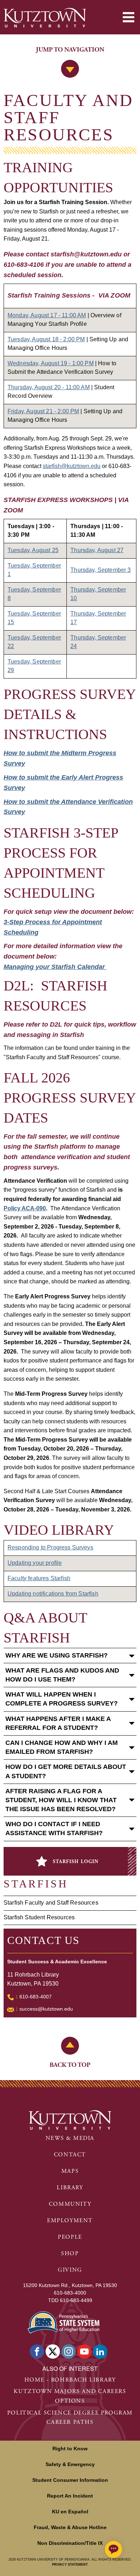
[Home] (45, 18)
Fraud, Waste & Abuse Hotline (70, 2527)
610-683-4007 (36, 1997)
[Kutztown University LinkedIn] (100, 2351)
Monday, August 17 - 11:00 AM (47, 315)
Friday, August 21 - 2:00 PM (43, 411)
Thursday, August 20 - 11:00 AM (49, 387)
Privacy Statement (70, 2565)
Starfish (36, 1884)
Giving (70, 2270)
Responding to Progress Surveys (50, 1547)
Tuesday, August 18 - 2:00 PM (46, 339)
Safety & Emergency (70, 2464)
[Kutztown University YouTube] (84, 2351)
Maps (70, 2171)
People (70, 2237)
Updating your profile (35, 1563)
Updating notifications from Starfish (53, 1594)
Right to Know (70, 2449)
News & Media (70, 2138)
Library (70, 2188)
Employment (70, 2221)
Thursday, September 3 (101, 570)
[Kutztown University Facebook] (37, 2351)
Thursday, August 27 (97, 550)
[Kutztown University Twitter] (53, 2351)
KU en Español (70, 2512)
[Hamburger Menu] (129, 17)
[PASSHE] (64, 2322)
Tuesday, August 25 (33, 550)
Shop (70, 2254)
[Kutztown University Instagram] (69, 2351)
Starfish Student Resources (39, 1917)
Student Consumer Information (70, 2480)
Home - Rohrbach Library (70, 2380)
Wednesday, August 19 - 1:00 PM (51, 363)
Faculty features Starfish (39, 1578)
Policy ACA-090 (25, 1208)
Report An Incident (70, 2496)
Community (70, 2204)
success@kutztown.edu (46, 2009)
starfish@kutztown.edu (72, 466)
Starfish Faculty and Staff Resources (51, 1903)
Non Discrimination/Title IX (70, 2543)
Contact (70, 2155)
